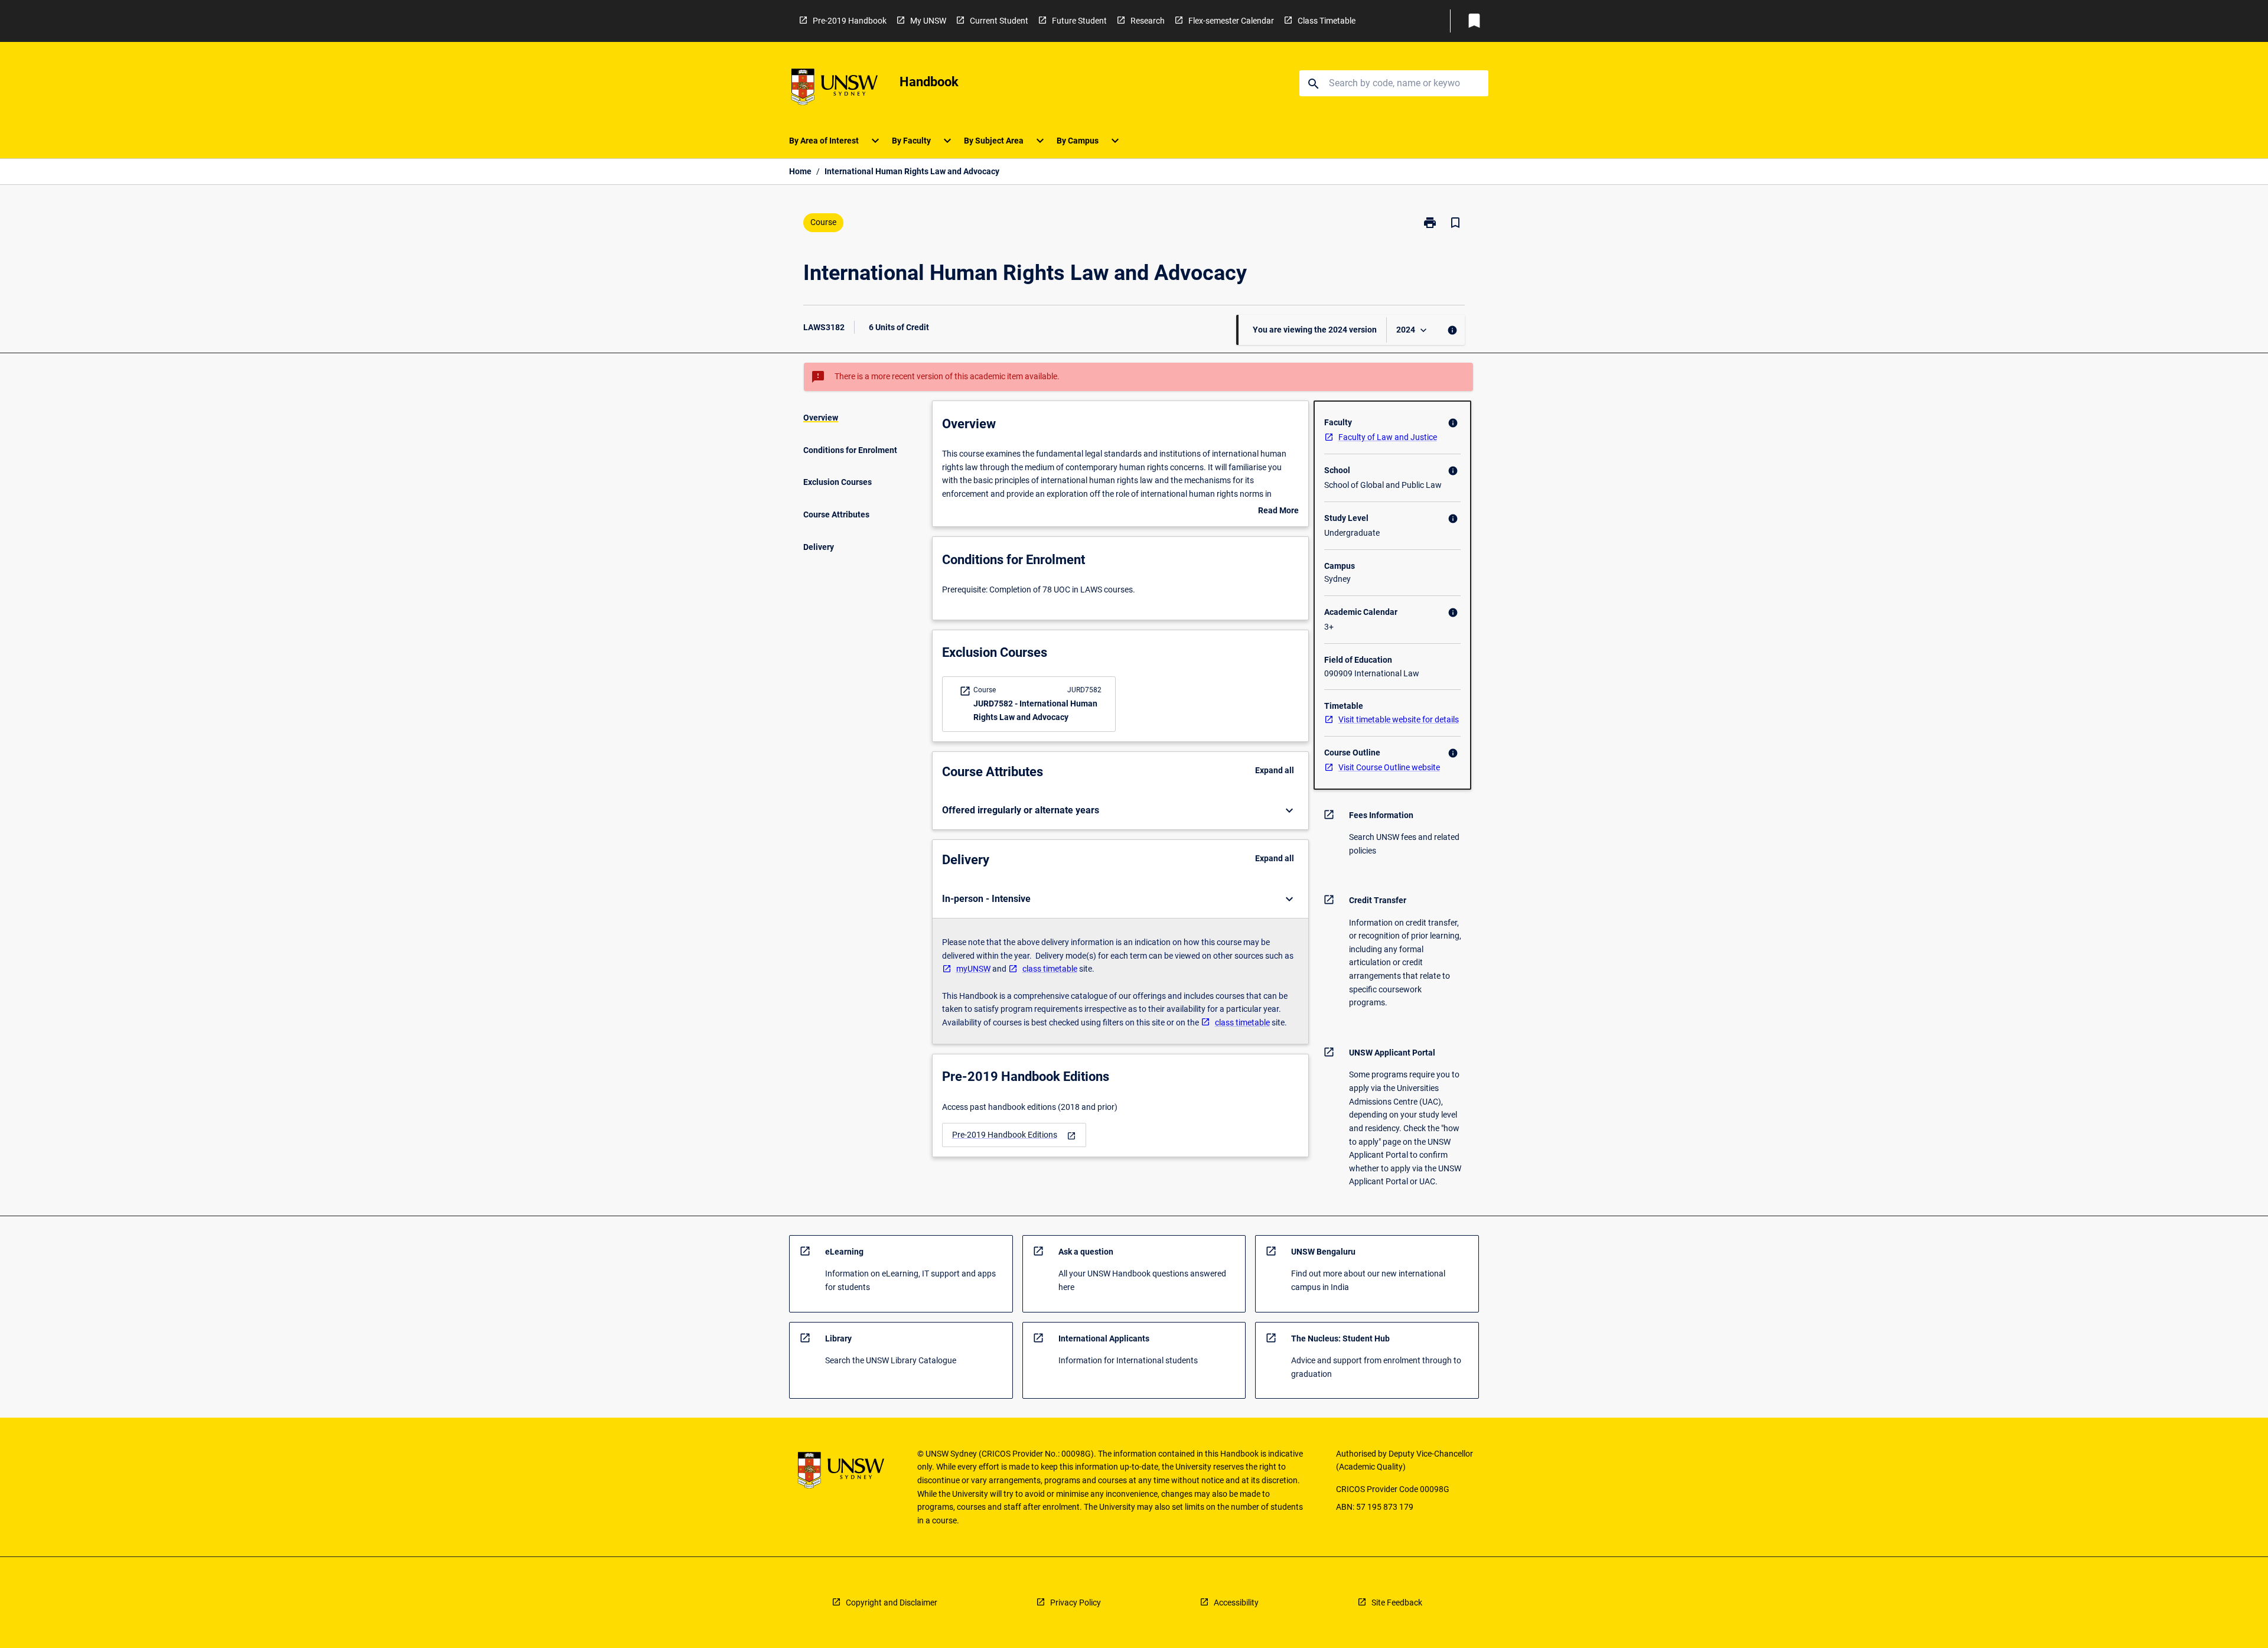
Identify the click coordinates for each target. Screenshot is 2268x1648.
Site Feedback (1397, 1603)
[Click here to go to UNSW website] (835, 89)
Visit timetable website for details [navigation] (1399, 719)
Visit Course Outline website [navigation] (1389, 767)
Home (800, 171)
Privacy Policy (1076, 1603)
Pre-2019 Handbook (850, 21)
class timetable (1050, 969)
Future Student (1079, 21)
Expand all (1275, 770)
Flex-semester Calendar (1231, 21)
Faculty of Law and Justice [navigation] (1388, 437)
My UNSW (928, 21)
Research (1148, 21)
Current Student (999, 21)
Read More (1278, 512)
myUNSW (973, 969)
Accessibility (1236, 1603)
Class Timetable (1327, 21)
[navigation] (1014, 1135)
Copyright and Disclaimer (892, 1603)
